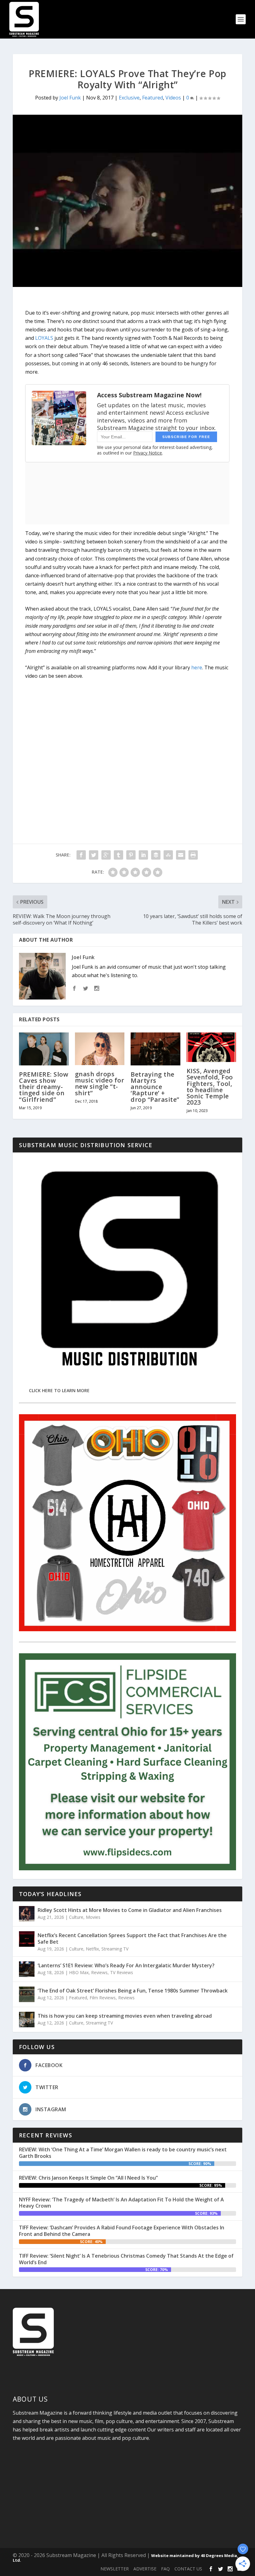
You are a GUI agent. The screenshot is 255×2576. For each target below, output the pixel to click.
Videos (173, 98)
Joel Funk (70, 98)
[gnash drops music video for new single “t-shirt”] (100, 1049)
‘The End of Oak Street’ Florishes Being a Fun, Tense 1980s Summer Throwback (133, 1991)
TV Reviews (122, 1972)
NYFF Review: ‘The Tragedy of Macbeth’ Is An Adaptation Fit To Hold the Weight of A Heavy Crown (121, 2203)
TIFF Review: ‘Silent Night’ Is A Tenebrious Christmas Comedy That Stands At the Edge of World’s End (126, 2259)
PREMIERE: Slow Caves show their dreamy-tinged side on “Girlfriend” (44, 1087)
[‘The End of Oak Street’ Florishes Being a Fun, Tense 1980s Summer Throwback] (27, 1994)
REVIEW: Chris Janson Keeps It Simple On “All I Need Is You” (88, 2178)
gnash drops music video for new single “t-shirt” (100, 1083)
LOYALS (44, 338)
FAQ (165, 2569)
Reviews (99, 1972)
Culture (76, 1917)
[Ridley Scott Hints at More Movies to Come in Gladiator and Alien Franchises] (27, 1914)
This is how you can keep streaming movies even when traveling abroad (125, 2016)
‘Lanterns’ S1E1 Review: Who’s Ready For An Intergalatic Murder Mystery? (126, 1965)
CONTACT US (188, 2569)
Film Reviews (103, 1998)
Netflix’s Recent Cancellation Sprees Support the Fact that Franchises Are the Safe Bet (132, 1939)
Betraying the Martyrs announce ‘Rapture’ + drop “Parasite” (155, 1087)
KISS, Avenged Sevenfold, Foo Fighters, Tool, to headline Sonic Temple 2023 (210, 1087)
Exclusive (129, 98)
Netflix (92, 1949)
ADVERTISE (145, 2569)
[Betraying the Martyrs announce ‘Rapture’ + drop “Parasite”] (155, 1049)
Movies (93, 1917)
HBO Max (79, 1972)
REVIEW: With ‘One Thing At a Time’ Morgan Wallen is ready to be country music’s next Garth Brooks (123, 2153)
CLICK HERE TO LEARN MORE (59, 1390)
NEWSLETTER (115, 2569)
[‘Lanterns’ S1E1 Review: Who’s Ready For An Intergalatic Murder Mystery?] (27, 1969)
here (197, 667)
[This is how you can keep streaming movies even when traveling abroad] (27, 2020)
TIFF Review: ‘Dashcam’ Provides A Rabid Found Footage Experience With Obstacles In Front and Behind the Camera (122, 2231)
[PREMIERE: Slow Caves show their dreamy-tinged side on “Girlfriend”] (44, 1049)
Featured (153, 98)
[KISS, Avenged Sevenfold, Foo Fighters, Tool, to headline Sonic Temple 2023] (211, 1047)
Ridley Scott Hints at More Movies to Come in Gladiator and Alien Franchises (130, 1910)
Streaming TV (115, 1949)
